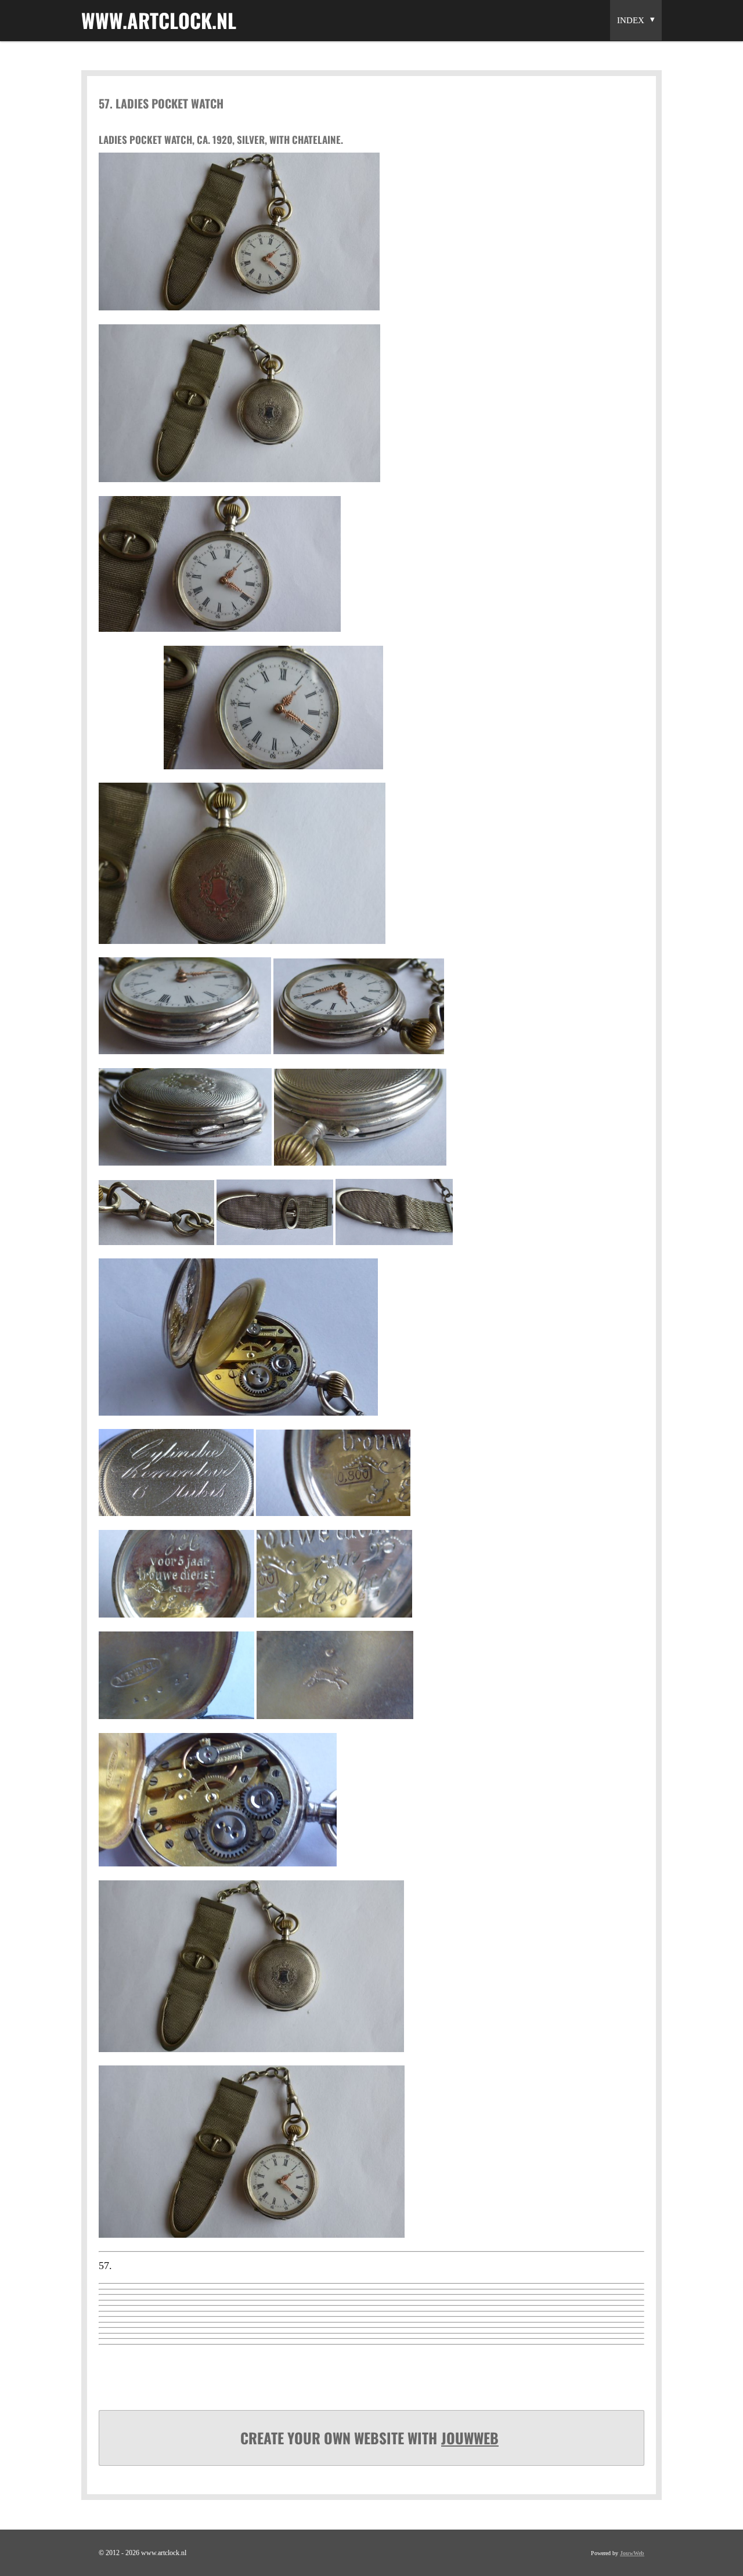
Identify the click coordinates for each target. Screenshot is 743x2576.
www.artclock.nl (159, 20)
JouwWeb (470, 2438)
